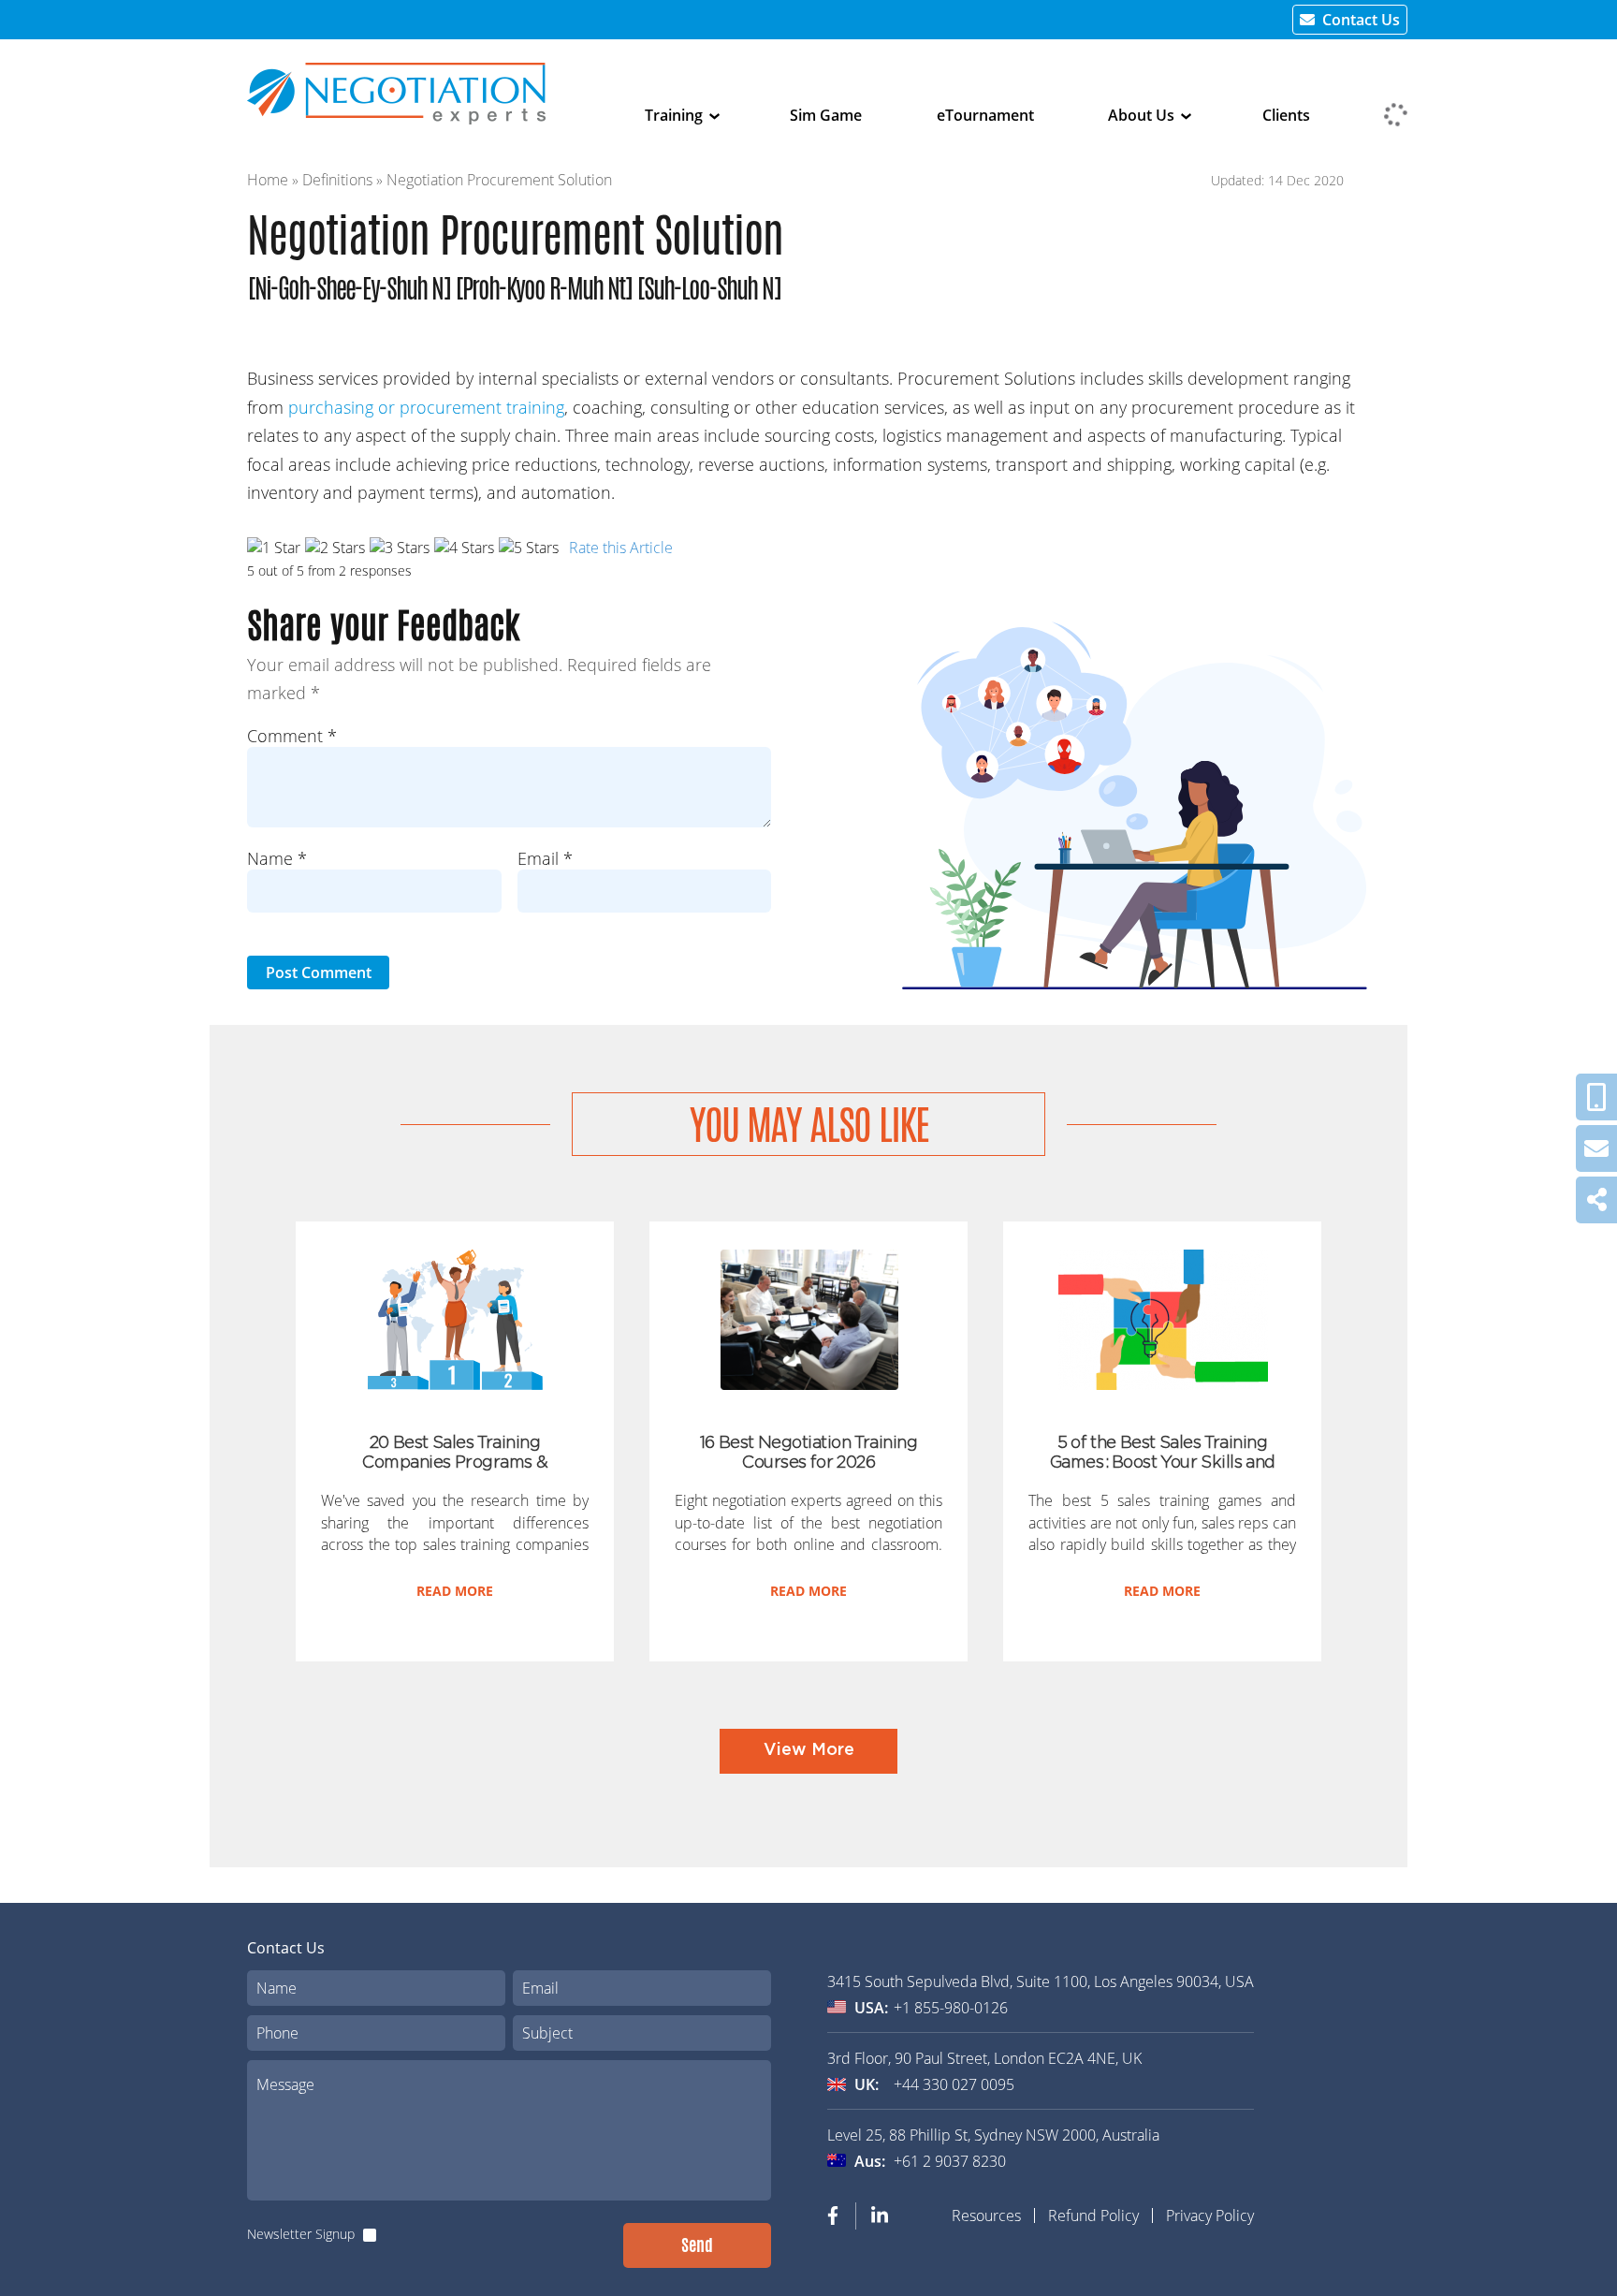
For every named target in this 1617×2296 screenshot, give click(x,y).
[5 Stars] (529, 548)
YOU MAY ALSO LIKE (809, 1125)
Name (277, 858)
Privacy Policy (1210, 2216)
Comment (292, 736)
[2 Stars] (335, 548)
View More (809, 1750)
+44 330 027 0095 (954, 2084)
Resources (986, 2216)
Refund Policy (1093, 2216)
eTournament (985, 115)
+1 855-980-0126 (951, 2008)
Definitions (337, 180)
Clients (1286, 115)
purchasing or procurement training (426, 407)
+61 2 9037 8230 (950, 2161)
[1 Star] (274, 548)
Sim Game (826, 115)
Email (545, 858)
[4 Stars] (464, 548)
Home (268, 180)
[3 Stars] (400, 548)
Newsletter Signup (301, 2234)
